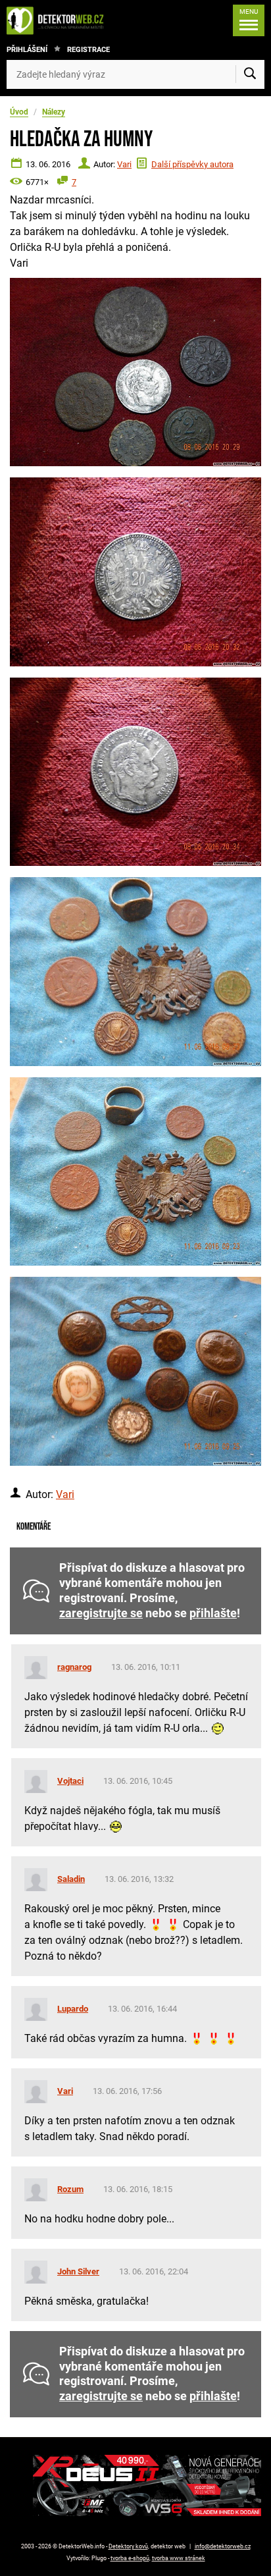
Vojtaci (70, 1781)
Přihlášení (27, 50)
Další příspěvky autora (192, 164)
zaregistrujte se (101, 1613)
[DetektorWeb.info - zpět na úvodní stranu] (59, 20)
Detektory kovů (128, 2546)
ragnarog (74, 1667)
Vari (124, 164)
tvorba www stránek (179, 2558)
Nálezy (54, 112)
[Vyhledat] (250, 74)
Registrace (88, 50)
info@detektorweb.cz (223, 2546)
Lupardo (73, 2009)
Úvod (19, 112)
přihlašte (213, 1613)
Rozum (70, 2189)
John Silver (78, 2271)
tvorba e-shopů (130, 2558)
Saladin (71, 1879)
